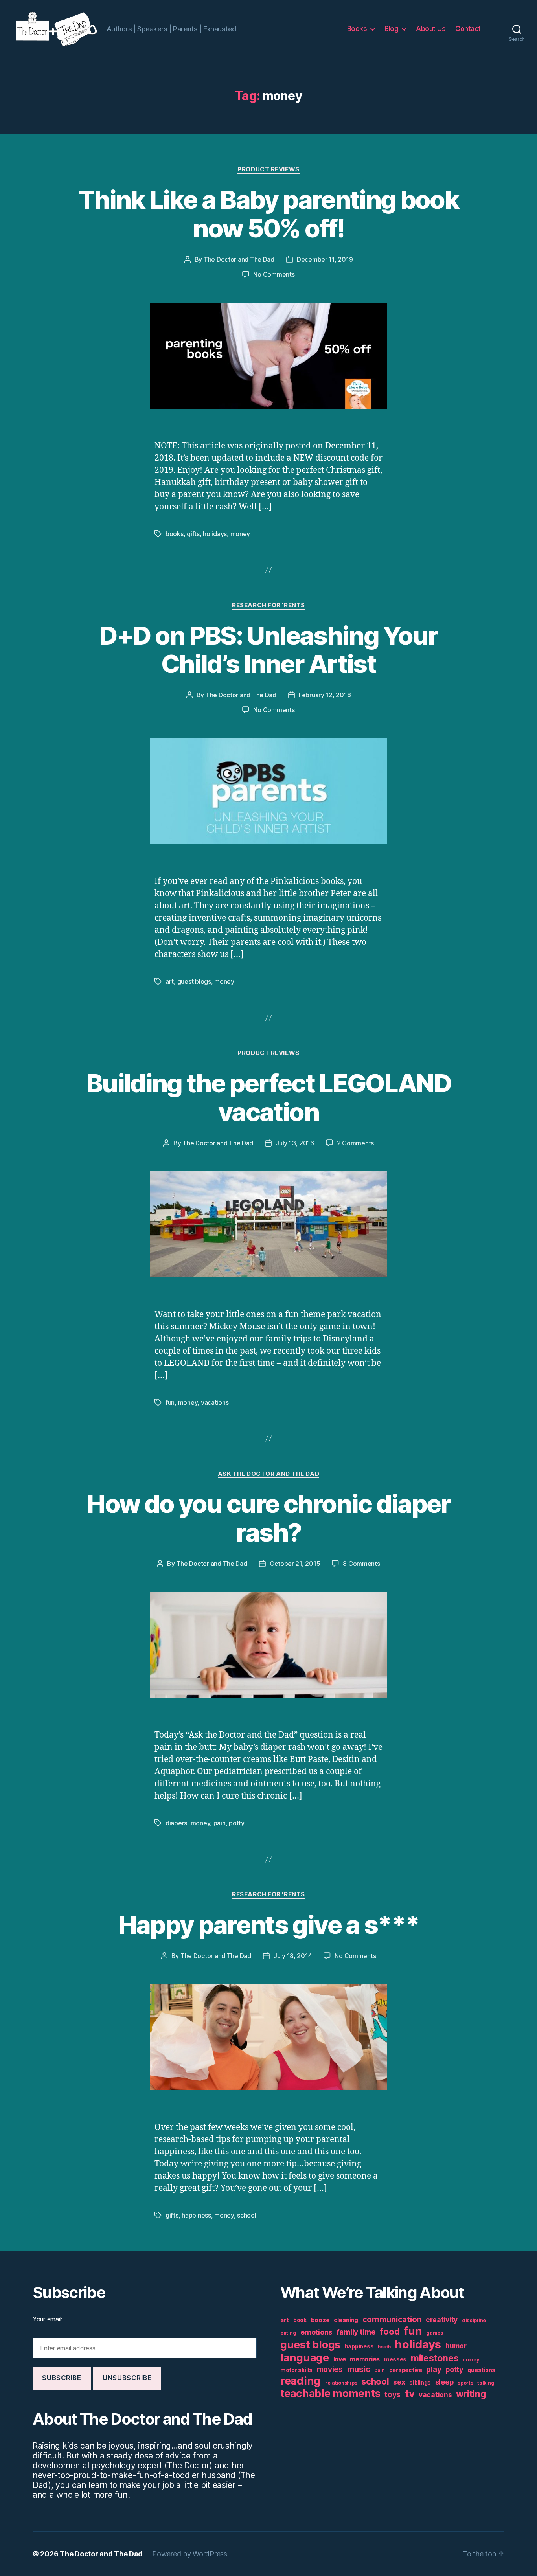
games (435, 2333)
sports (465, 2383)
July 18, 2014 (293, 1956)
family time (356, 2332)
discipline (474, 2320)
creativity (442, 2320)
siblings (420, 2383)
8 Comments (361, 1564)
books (175, 534)
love (340, 2359)
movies (330, 2369)
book (300, 2320)
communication (392, 2319)
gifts (193, 534)
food (390, 2332)
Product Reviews (268, 169)
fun (170, 1402)
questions (481, 2370)
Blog (391, 28)
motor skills (296, 2370)
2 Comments (355, 1143)
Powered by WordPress (190, 2554)
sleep (444, 2382)
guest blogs (194, 981)
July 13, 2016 (295, 1143)
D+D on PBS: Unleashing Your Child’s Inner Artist (268, 650)
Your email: (48, 2319)
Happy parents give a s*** (269, 1925)
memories (365, 2359)
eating (288, 2333)
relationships (341, 2383)
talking (486, 2383)
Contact (468, 28)
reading (301, 2381)
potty (237, 1823)
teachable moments (330, 2393)
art (170, 981)
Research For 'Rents (268, 605)
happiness (196, 2215)
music (359, 2369)
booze (320, 2320)
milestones (435, 2358)
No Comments (274, 274)
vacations (215, 1402)
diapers (176, 1823)
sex (399, 2382)
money (240, 534)
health (384, 2347)
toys (393, 2395)
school (246, 2215)
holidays (215, 534)
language (305, 2358)
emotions (316, 2332)
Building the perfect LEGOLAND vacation (268, 1097)
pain (220, 1823)
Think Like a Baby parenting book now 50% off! (268, 214)
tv (410, 2393)
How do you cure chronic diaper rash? (268, 1518)
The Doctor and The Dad (239, 259)
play (434, 2369)
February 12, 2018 (325, 695)
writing (471, 2394)
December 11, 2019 (325, 259)
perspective (406, 2370)
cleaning (346, 2320)
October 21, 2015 (295, 1564)
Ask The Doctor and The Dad (268, 1474)
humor (456, 2346)
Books (357, 28)
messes (395, 2359)
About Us (431, 28)
